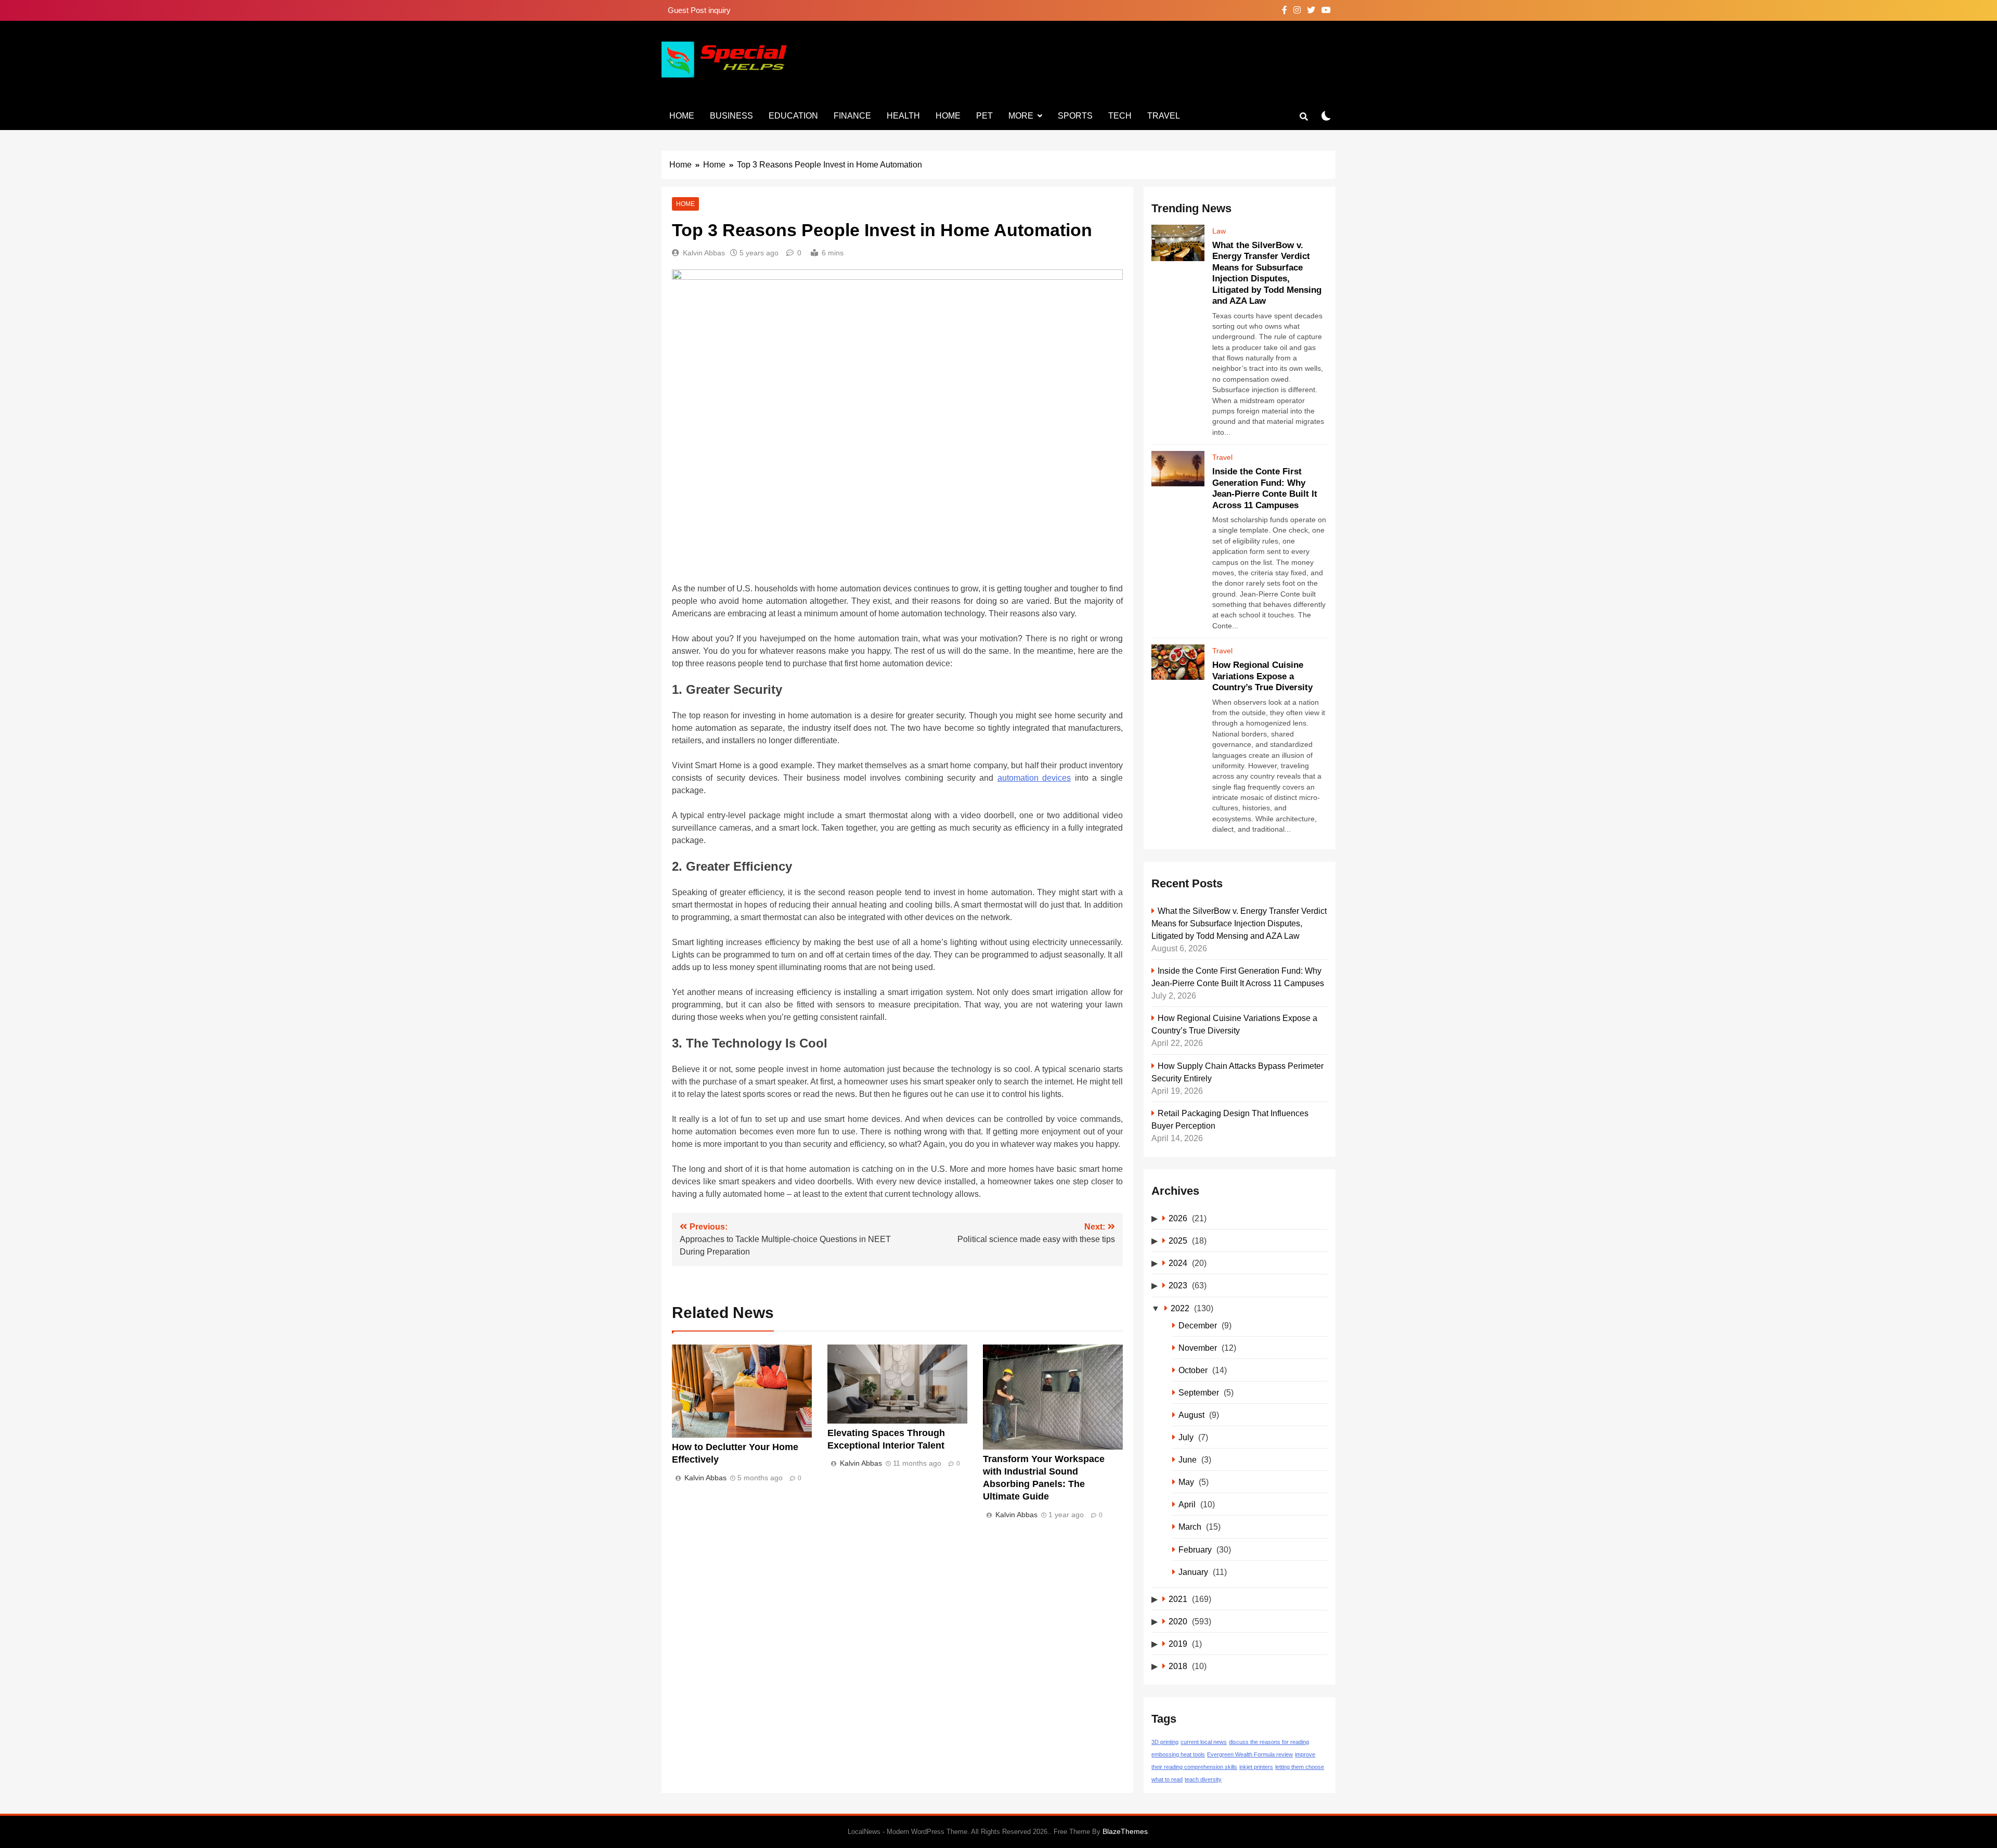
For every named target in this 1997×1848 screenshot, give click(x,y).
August (1191, 1415)
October (1193, 1370)
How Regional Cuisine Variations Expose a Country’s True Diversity (1262, 676)
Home (682, 116)
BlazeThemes (1125, 1831)
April (1187, 1504)
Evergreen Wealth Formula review (1250, 1754)
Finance (852, 116)
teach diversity (1203, 1779)
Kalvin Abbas (704, 253)
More (1021, 116)
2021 (1178, 1599)
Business (731, 116)
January (1193, 1572)
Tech (1120, 116)
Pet (984, 116)
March (1190, 1527)
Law (1219, 231)
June (1188, 1459)
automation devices (1034, 778)
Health (903, 116)
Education (793, 116)
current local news (1204, 1742)
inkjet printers (1256, 1767)
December (1198, 1325)
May (1186, 1482)
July (1186, 1437)
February (1195, 1549)
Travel (1164, 116)
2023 (1178, 1285)
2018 (1178, 1666)
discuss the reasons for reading (1269, 1742)
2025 (1178, 1240)
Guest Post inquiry (699, 10)
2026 (1178, 1218)
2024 (1178, 1263)
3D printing (1165, 1742)
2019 (1178, 1644)
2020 (1178, 1621)
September (1199, 1392)
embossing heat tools (1178, 1754)
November (1198, 1348)
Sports (1075, 116)
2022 (1180, 1308)
